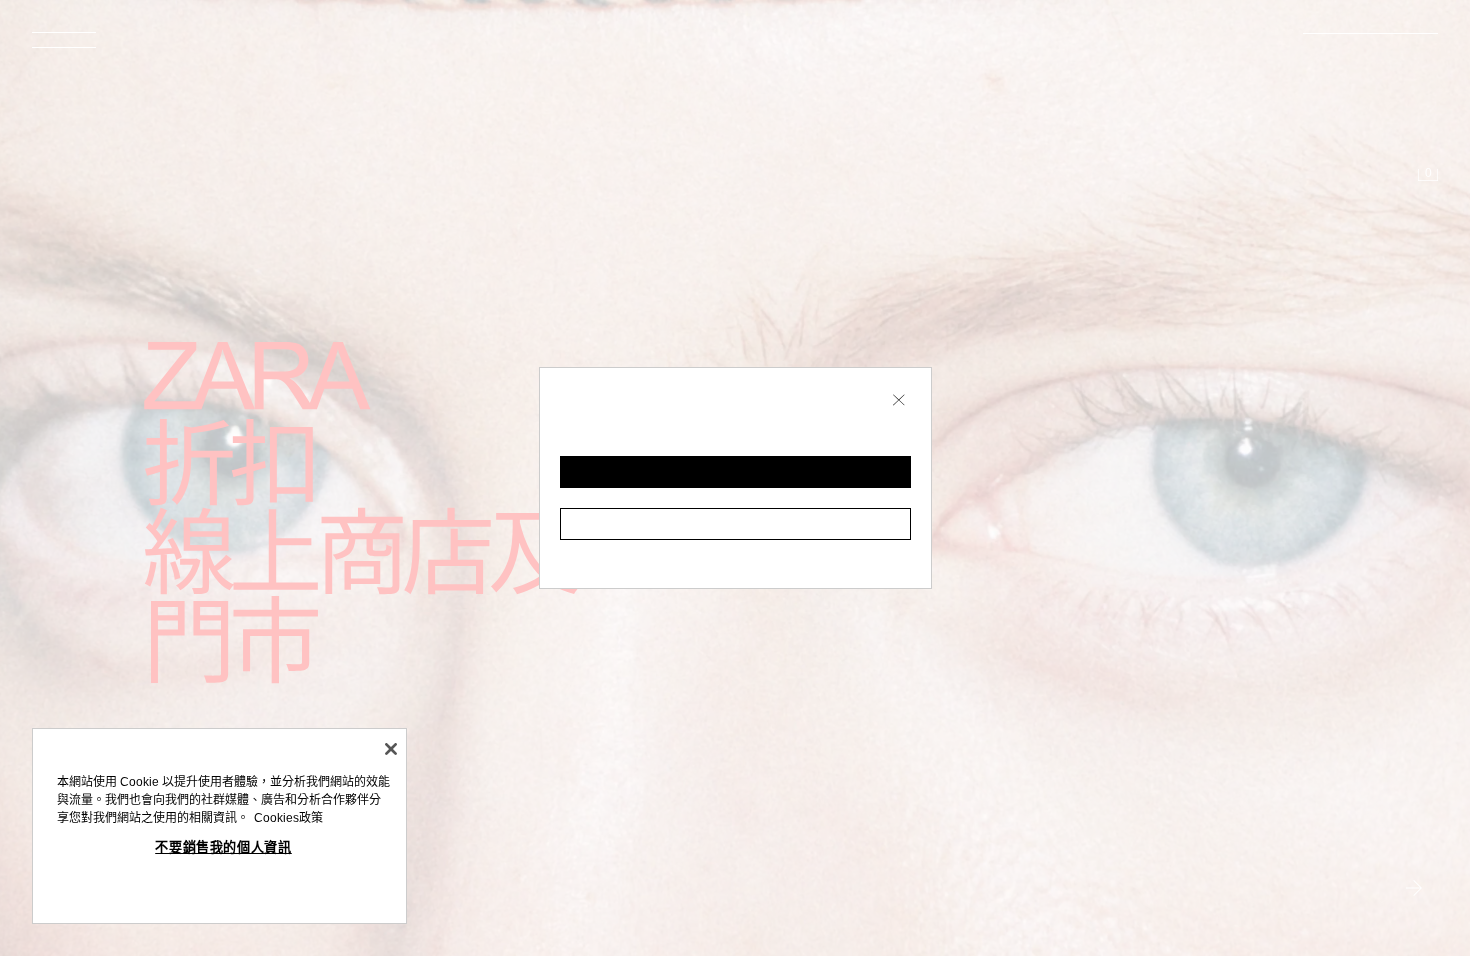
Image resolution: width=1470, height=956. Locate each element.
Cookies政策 (288, 818)
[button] (735, 472)
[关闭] (391, 749)
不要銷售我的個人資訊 (223, 847)
